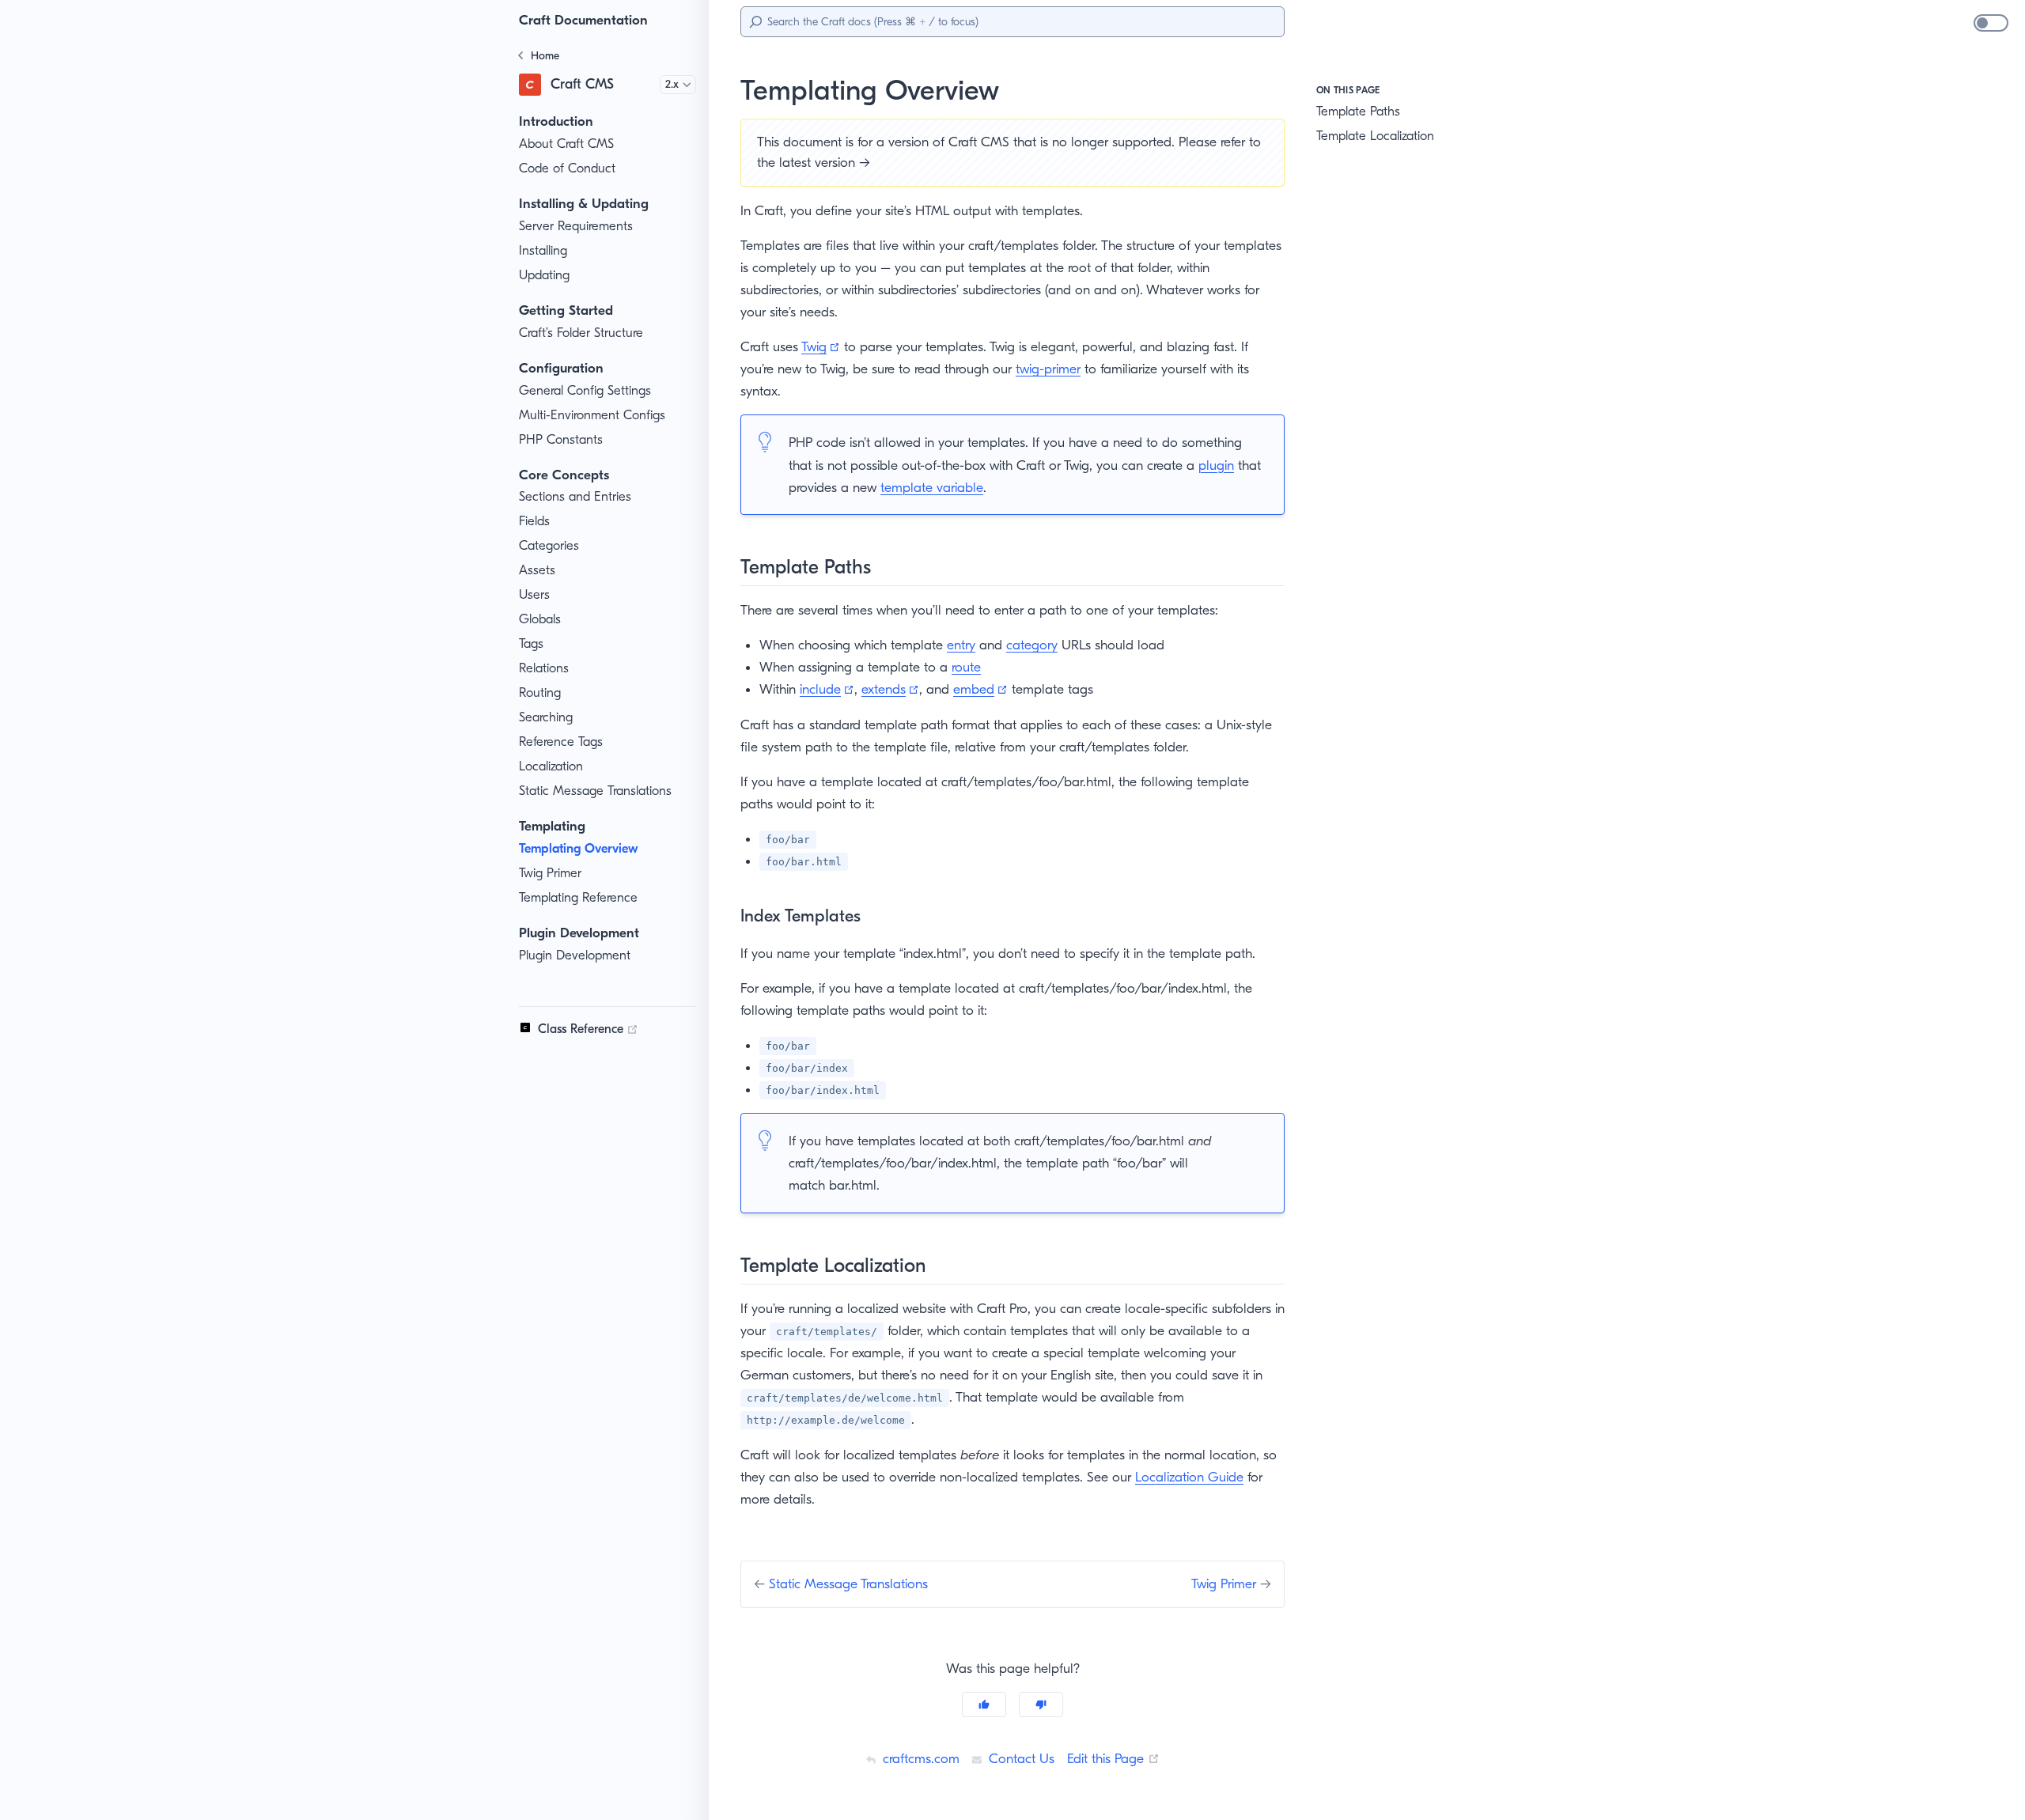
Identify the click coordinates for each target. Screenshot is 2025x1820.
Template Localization (1375, 136)
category (1032, 645)
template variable (932, 487)
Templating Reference (578, 897)
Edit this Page (1113, 1758)
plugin (1216, 465)
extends (890, 689)
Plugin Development (575, 955)
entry (961, 645)
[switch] (1991, 23)
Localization (551, 766)
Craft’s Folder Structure (581, 333)
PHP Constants (561, 439)
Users (534, 594)
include (827, 689)
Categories (549, 545)
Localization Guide (1189, 1477)
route (966, 667)
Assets (537, 570)
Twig (821, 346)
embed (980, 689)
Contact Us (1020, 1758)
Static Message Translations (595, 791)
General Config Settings (585, 390)
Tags (531, 643)
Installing (543, 250)
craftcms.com (919, 1758)
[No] (1041, 1705)
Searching (546, 717)
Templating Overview (579, 848)
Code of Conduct (567, 168)
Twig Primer (550, 873)
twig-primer (1048, 369)
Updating (544, 275)
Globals (540, 619)
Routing (540, 692)
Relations (544, 668)
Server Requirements (576, 226)
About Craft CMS (566, 144)
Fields (534, 521)
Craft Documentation (583, 20)
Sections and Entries (575, 496)
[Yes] (984, 1705)
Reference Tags (561, 742)
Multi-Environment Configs (592, 415)
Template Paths (1358, 111)
